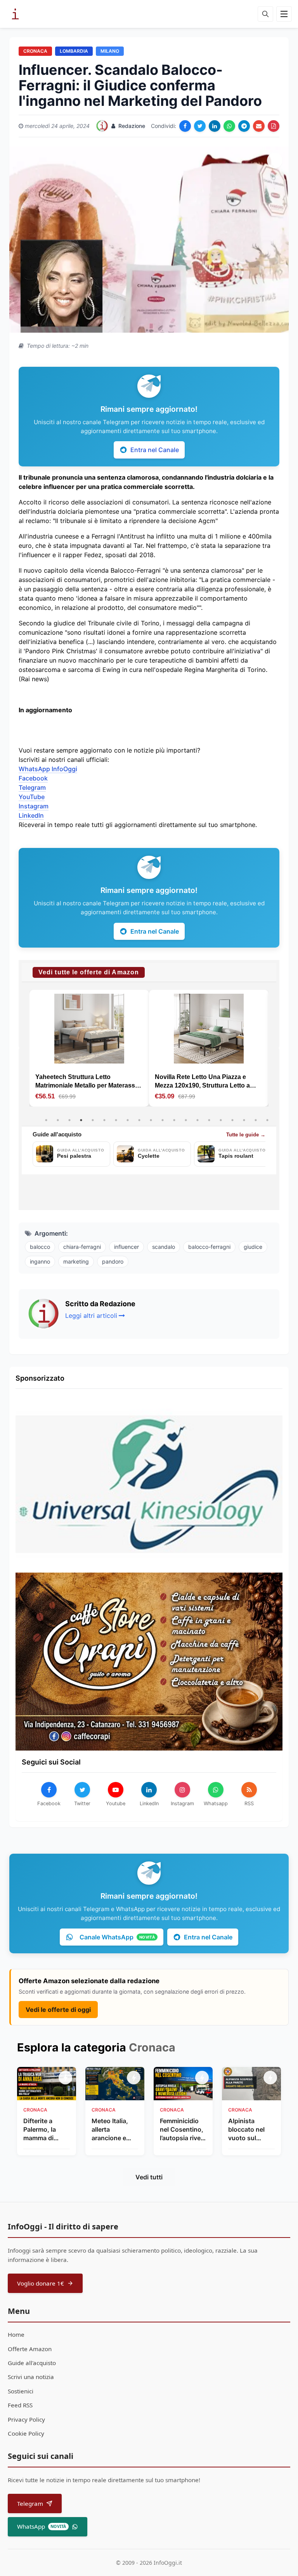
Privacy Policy (26, 2419)
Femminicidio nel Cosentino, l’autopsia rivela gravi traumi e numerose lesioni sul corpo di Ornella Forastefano (183, 2130)
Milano (110, 51)
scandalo (164, 1247)
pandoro (113, 1261)
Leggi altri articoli (91, 1316)
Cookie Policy (26, 2433)
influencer (126, 1247)
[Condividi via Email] (259, 126)
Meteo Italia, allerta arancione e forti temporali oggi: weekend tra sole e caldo (114, 2130)
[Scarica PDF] (274, 126)
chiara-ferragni (82, 1247)
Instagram (34, 806)
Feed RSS (20, 2405)
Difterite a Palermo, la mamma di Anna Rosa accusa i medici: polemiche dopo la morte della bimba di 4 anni (47, 2130)
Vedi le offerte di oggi (58, 2010)
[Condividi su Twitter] (200, 126)
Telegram (32, 787)
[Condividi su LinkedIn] (215, 126)
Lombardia (74, 51)
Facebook (33, 778)
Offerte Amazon (30, 2349)
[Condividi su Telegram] (244, 126)
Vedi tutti (149, 2177)
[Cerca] (265, 14)
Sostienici (21, 2391)
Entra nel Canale (155, 450)
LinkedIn (31, 815)
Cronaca (35, 51)
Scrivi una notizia (31, 2377)
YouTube (32, 797)
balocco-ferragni (209, 1247)
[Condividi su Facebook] (185, 126)
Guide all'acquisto (32, 2363)
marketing (76, 1261)
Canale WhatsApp (117, 1937)
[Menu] (284, 14)
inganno (40, 1261)
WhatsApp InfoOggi (48, 769)
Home (16, 2334)
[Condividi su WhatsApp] (229, 126)
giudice (253, 1247)
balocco (40, 1247)
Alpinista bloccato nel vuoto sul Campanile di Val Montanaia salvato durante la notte (251, 2130)
